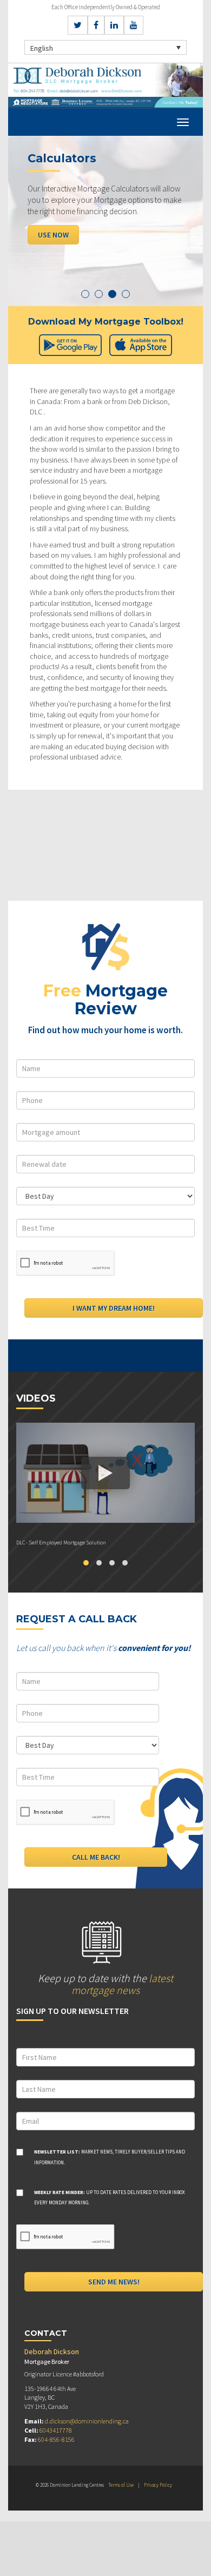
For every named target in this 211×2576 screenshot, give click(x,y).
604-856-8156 (56, 2439)
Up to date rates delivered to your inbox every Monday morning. (110, 2198)
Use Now (53, 235)
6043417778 (56, 2430)
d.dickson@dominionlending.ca (87, 2421)
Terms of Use (121, 2485)
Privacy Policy (158, 2485)
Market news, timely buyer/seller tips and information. (110, 2157)
